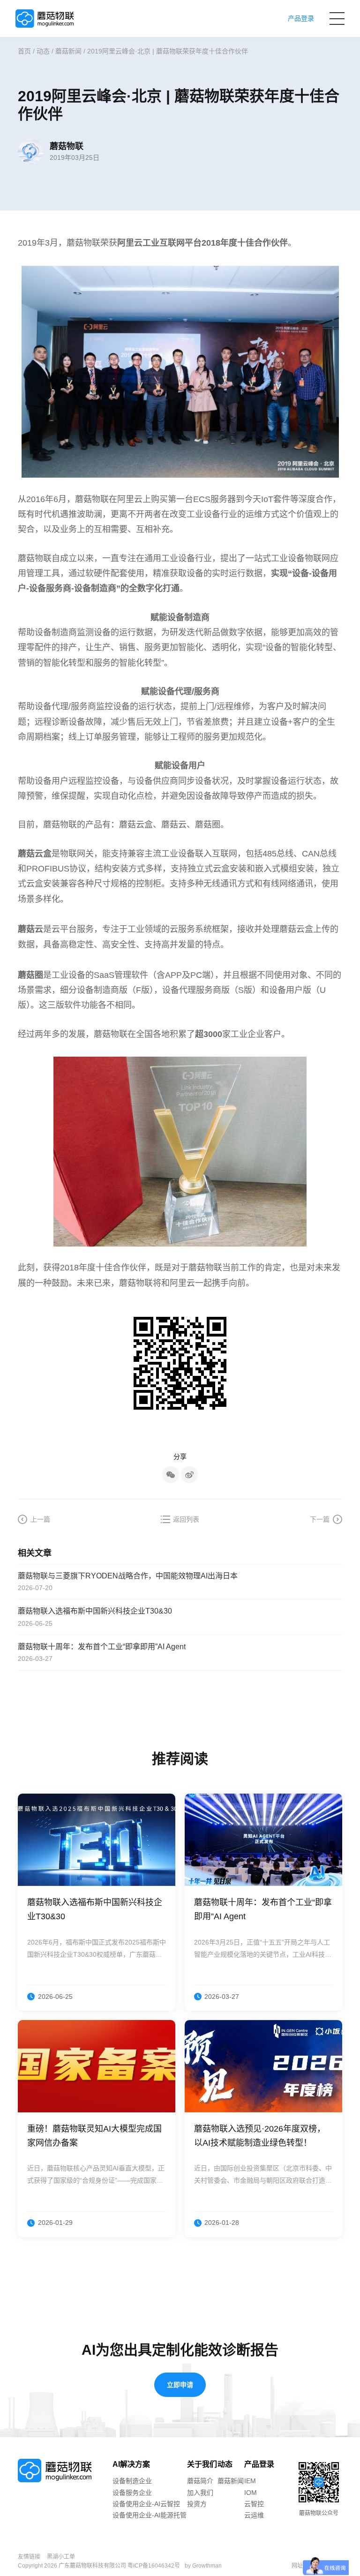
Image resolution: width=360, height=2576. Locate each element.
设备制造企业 (132, 2481)
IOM (251, 2493)
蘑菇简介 (200, 2481)
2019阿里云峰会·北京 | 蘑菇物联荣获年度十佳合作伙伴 (168, 51)
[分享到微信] (171, 1475)
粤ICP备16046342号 (154, 2566)
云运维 (254, 2515)
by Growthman (203, 2566)
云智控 (254, 2504)
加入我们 (200, 2493)
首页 (24, 51)
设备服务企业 (132, 2493)
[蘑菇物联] (45, 19)
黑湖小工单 (61, 2557)
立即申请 (180, 2385)
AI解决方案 (131, 2464)
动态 (43, 51)
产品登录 (259, 2464)
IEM (250, 2481)
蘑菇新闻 (68, 51)
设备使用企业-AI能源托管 (150, 2515)
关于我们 (202, 2464)
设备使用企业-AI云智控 (146, 2504)
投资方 (197, 2504)
